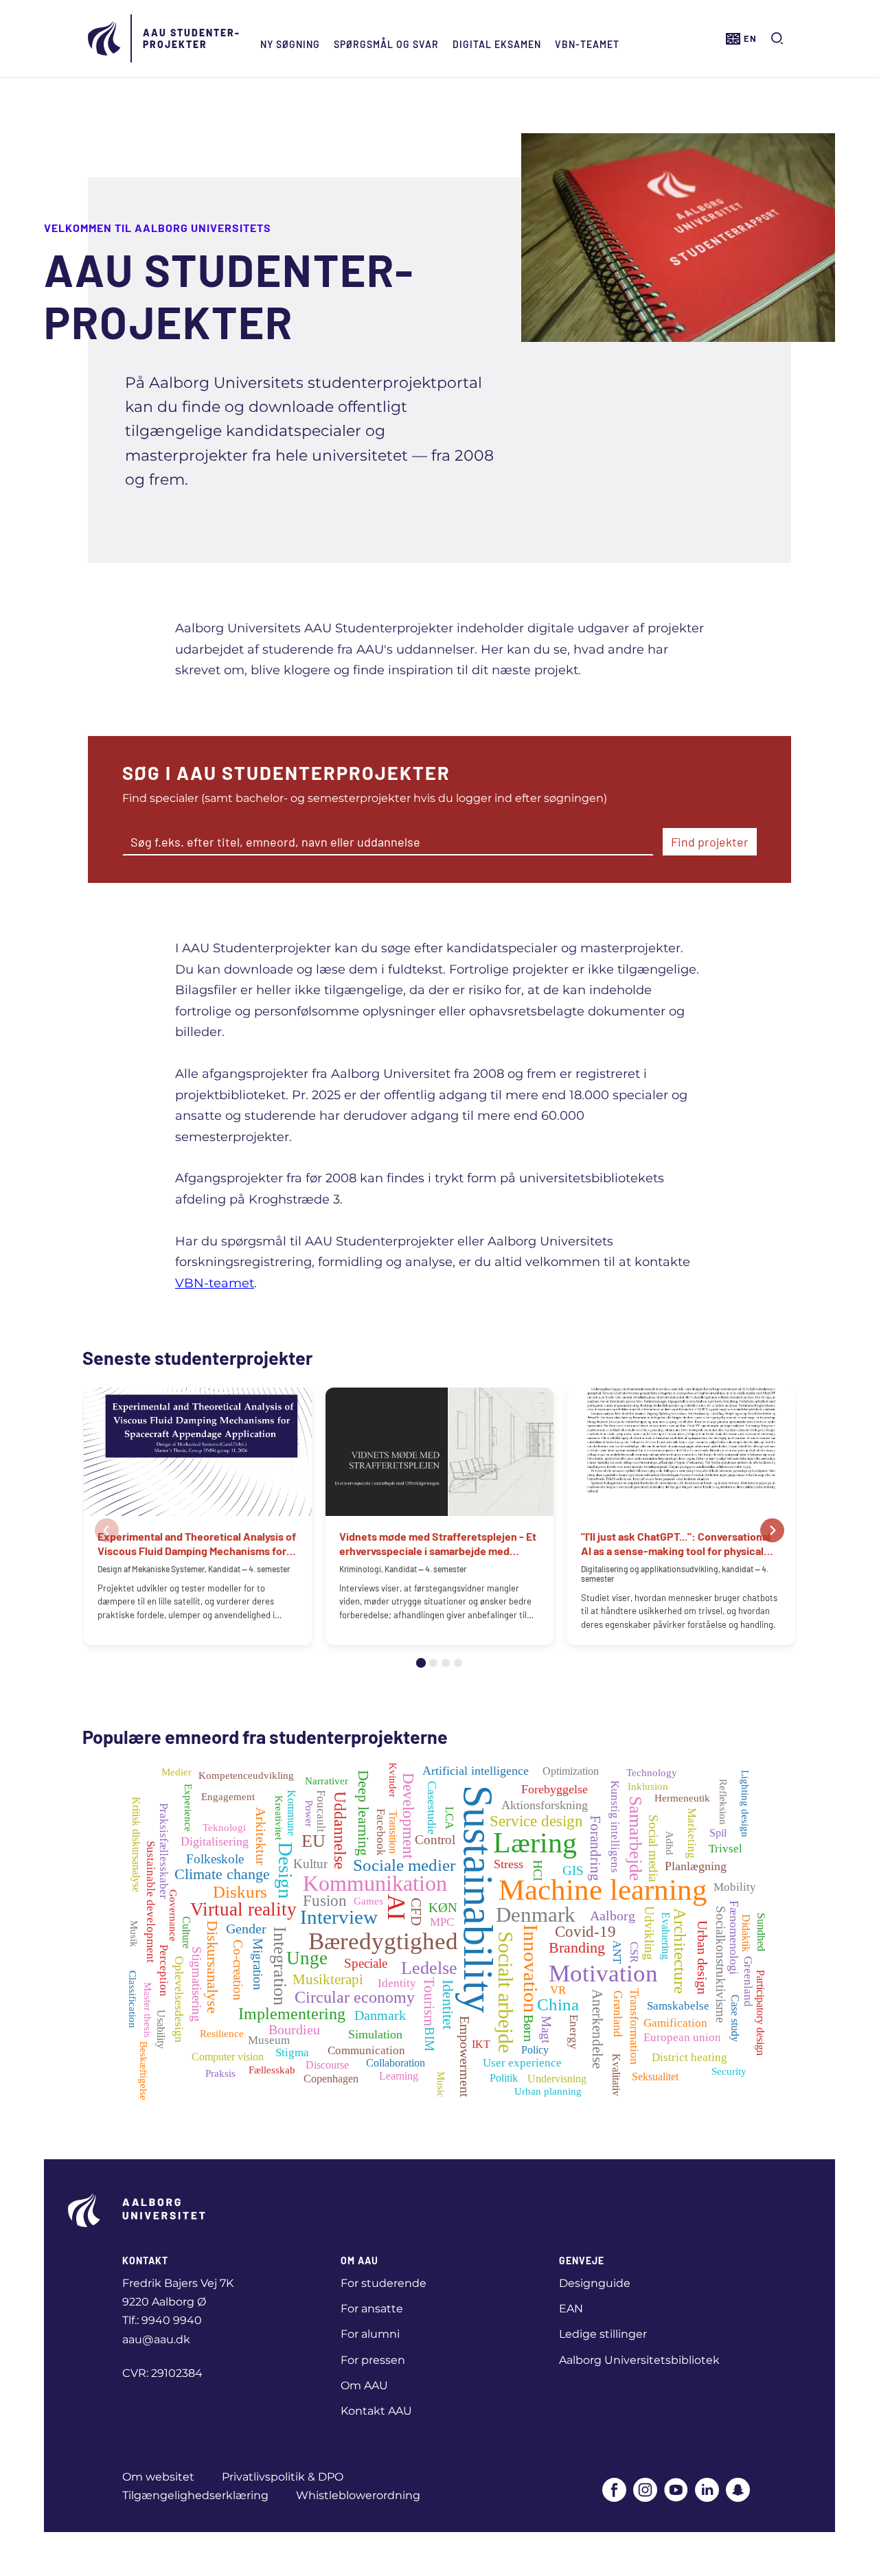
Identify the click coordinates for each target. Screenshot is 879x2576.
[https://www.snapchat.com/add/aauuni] (738, 2491)
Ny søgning (290, 44)
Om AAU (364, 2385)
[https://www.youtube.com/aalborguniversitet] (676, 2491)
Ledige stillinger (603, 2334)
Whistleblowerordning (358, 2495)
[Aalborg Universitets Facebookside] (614, 2491)
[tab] (421, 1663)
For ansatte (372, 2309)
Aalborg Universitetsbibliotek (639, 2360)
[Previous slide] (107, 1530)
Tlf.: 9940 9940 (162, 2320)
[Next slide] (772, 1530)
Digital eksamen (497, 44)
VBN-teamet (587, 44)
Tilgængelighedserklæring (195, 2495)
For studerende (384, 2283)
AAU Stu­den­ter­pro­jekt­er (191, 38)
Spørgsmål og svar (386, 44)
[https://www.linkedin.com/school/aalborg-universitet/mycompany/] (707, 2491)
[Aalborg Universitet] (105, 38)
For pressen (373, 2360)
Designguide (595, 2283)
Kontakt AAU (376, 2411)
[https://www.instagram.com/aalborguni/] (645, 2491)
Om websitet (158, 2477)
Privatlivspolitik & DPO (283, 2477)
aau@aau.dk (156, 2339)
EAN (571, 2309)
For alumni (370, 2334)
